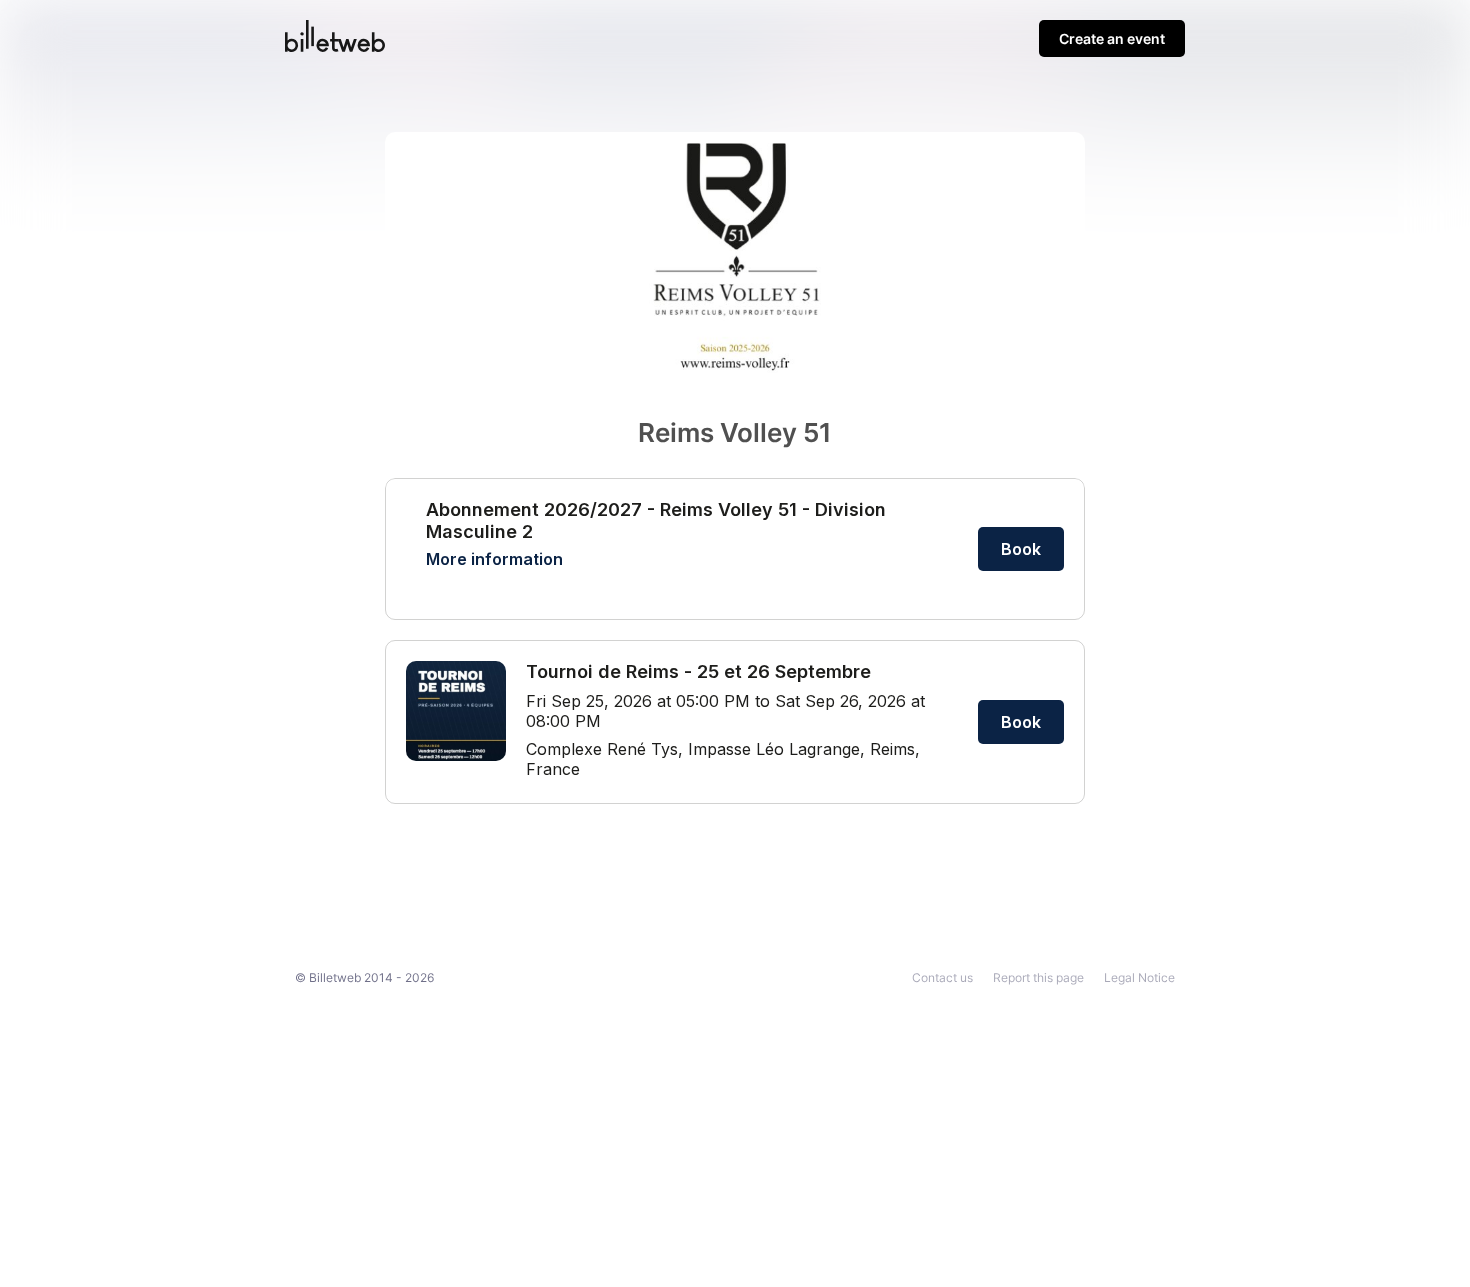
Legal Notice (1139, 977)
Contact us (942, 977)
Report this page (1038, 977)
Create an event (1112, 38)
